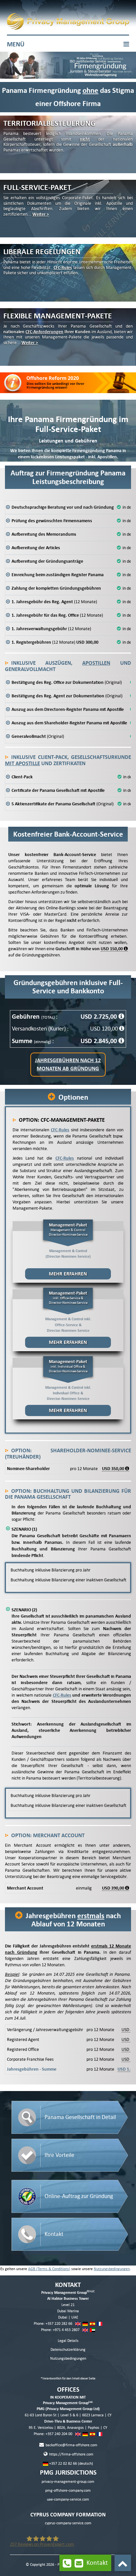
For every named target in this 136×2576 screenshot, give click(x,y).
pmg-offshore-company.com (68, 2491)
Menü (16, 44)
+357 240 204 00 (59, 2434)
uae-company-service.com (68, 2499)
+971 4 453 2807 (66, 2330)
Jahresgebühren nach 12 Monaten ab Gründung (68, 1064)
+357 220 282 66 (59, 2324)
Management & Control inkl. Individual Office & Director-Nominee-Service (68, 1386)
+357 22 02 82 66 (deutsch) (71, 2464)
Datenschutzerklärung (68, 2350)
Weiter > (41, 214)
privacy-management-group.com (68, 2482)
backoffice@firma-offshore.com (71, 2445)
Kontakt (97, 2563)
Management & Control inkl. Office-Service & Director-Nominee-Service (68, 1318)
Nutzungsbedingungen (112, 2269)
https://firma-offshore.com (71, 2454)
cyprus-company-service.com (68, 2523)
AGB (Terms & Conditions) (49, 2269)
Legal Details (68, 2341)
